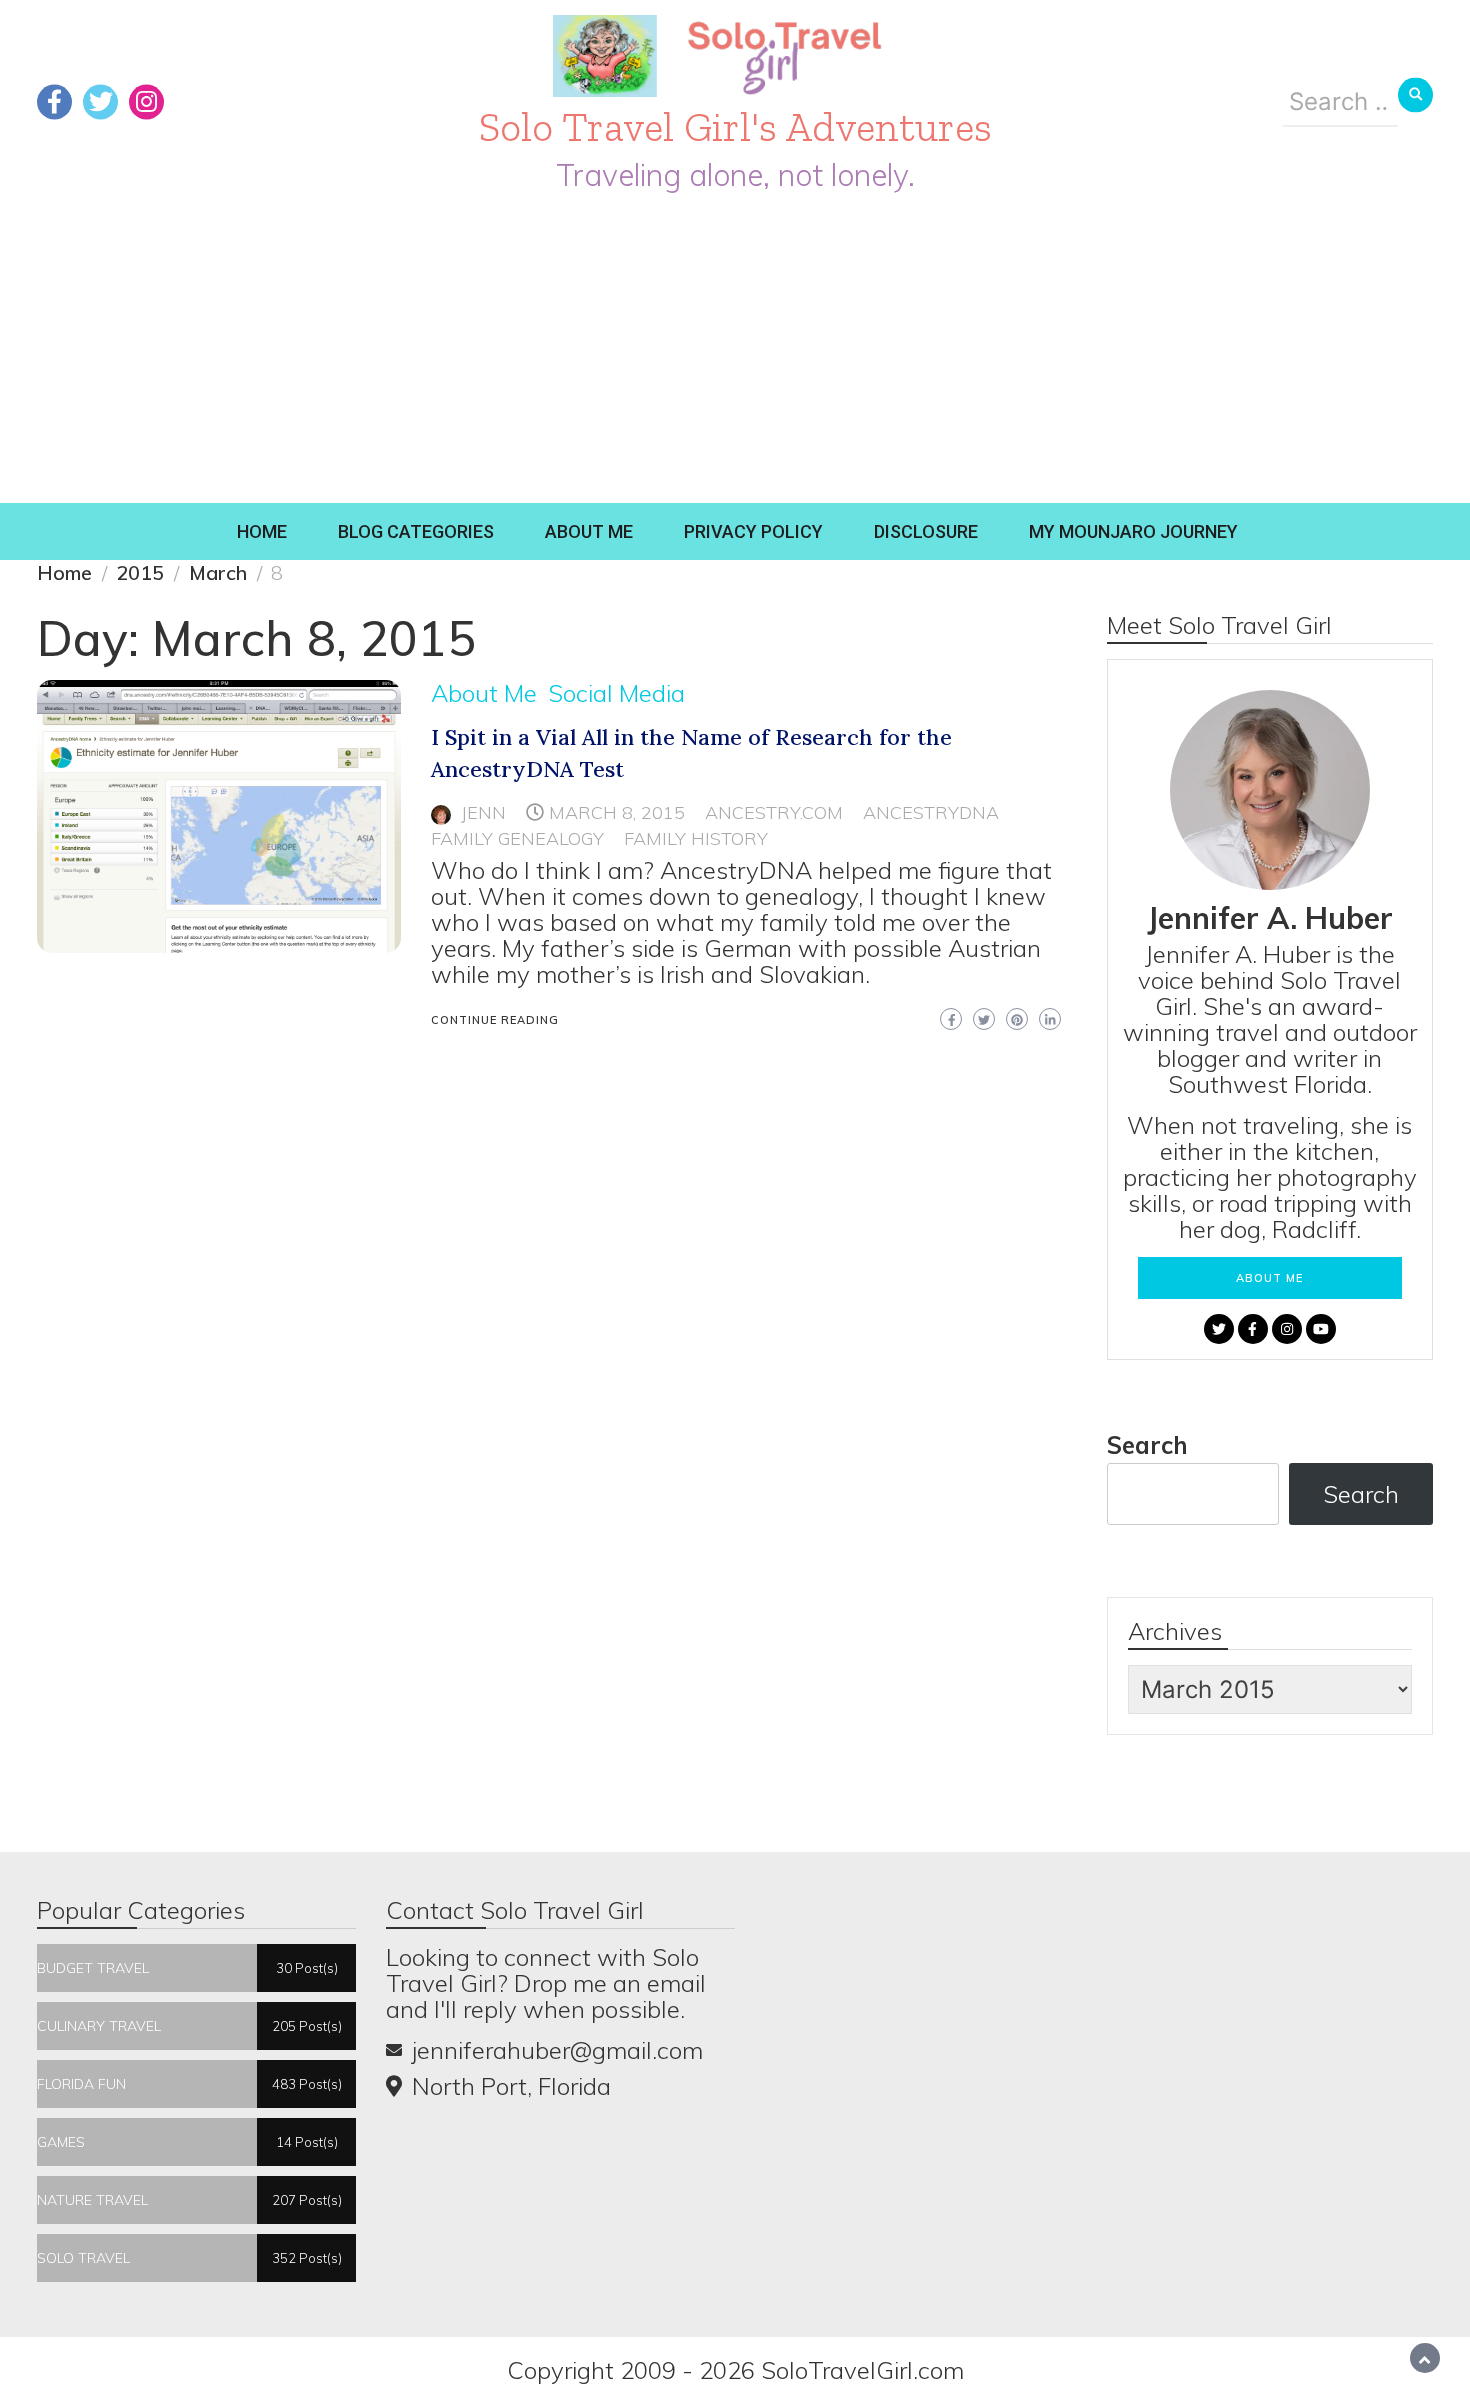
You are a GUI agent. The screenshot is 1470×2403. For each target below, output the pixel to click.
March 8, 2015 (617, 812)
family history (696, 838)
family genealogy (517, 838)
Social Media (616, 693)
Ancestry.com (774, 812)
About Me (589, 531)
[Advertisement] (735, 353)
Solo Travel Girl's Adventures (735, 126)
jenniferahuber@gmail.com (557, 2050)
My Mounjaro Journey (1133, 531)
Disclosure (926, 531)
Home (262, 531)
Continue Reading (495, 1020)
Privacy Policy (753, 531)
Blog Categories (416, 531)
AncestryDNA (931, 812)
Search (1147, 1445)
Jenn (483, 812)
